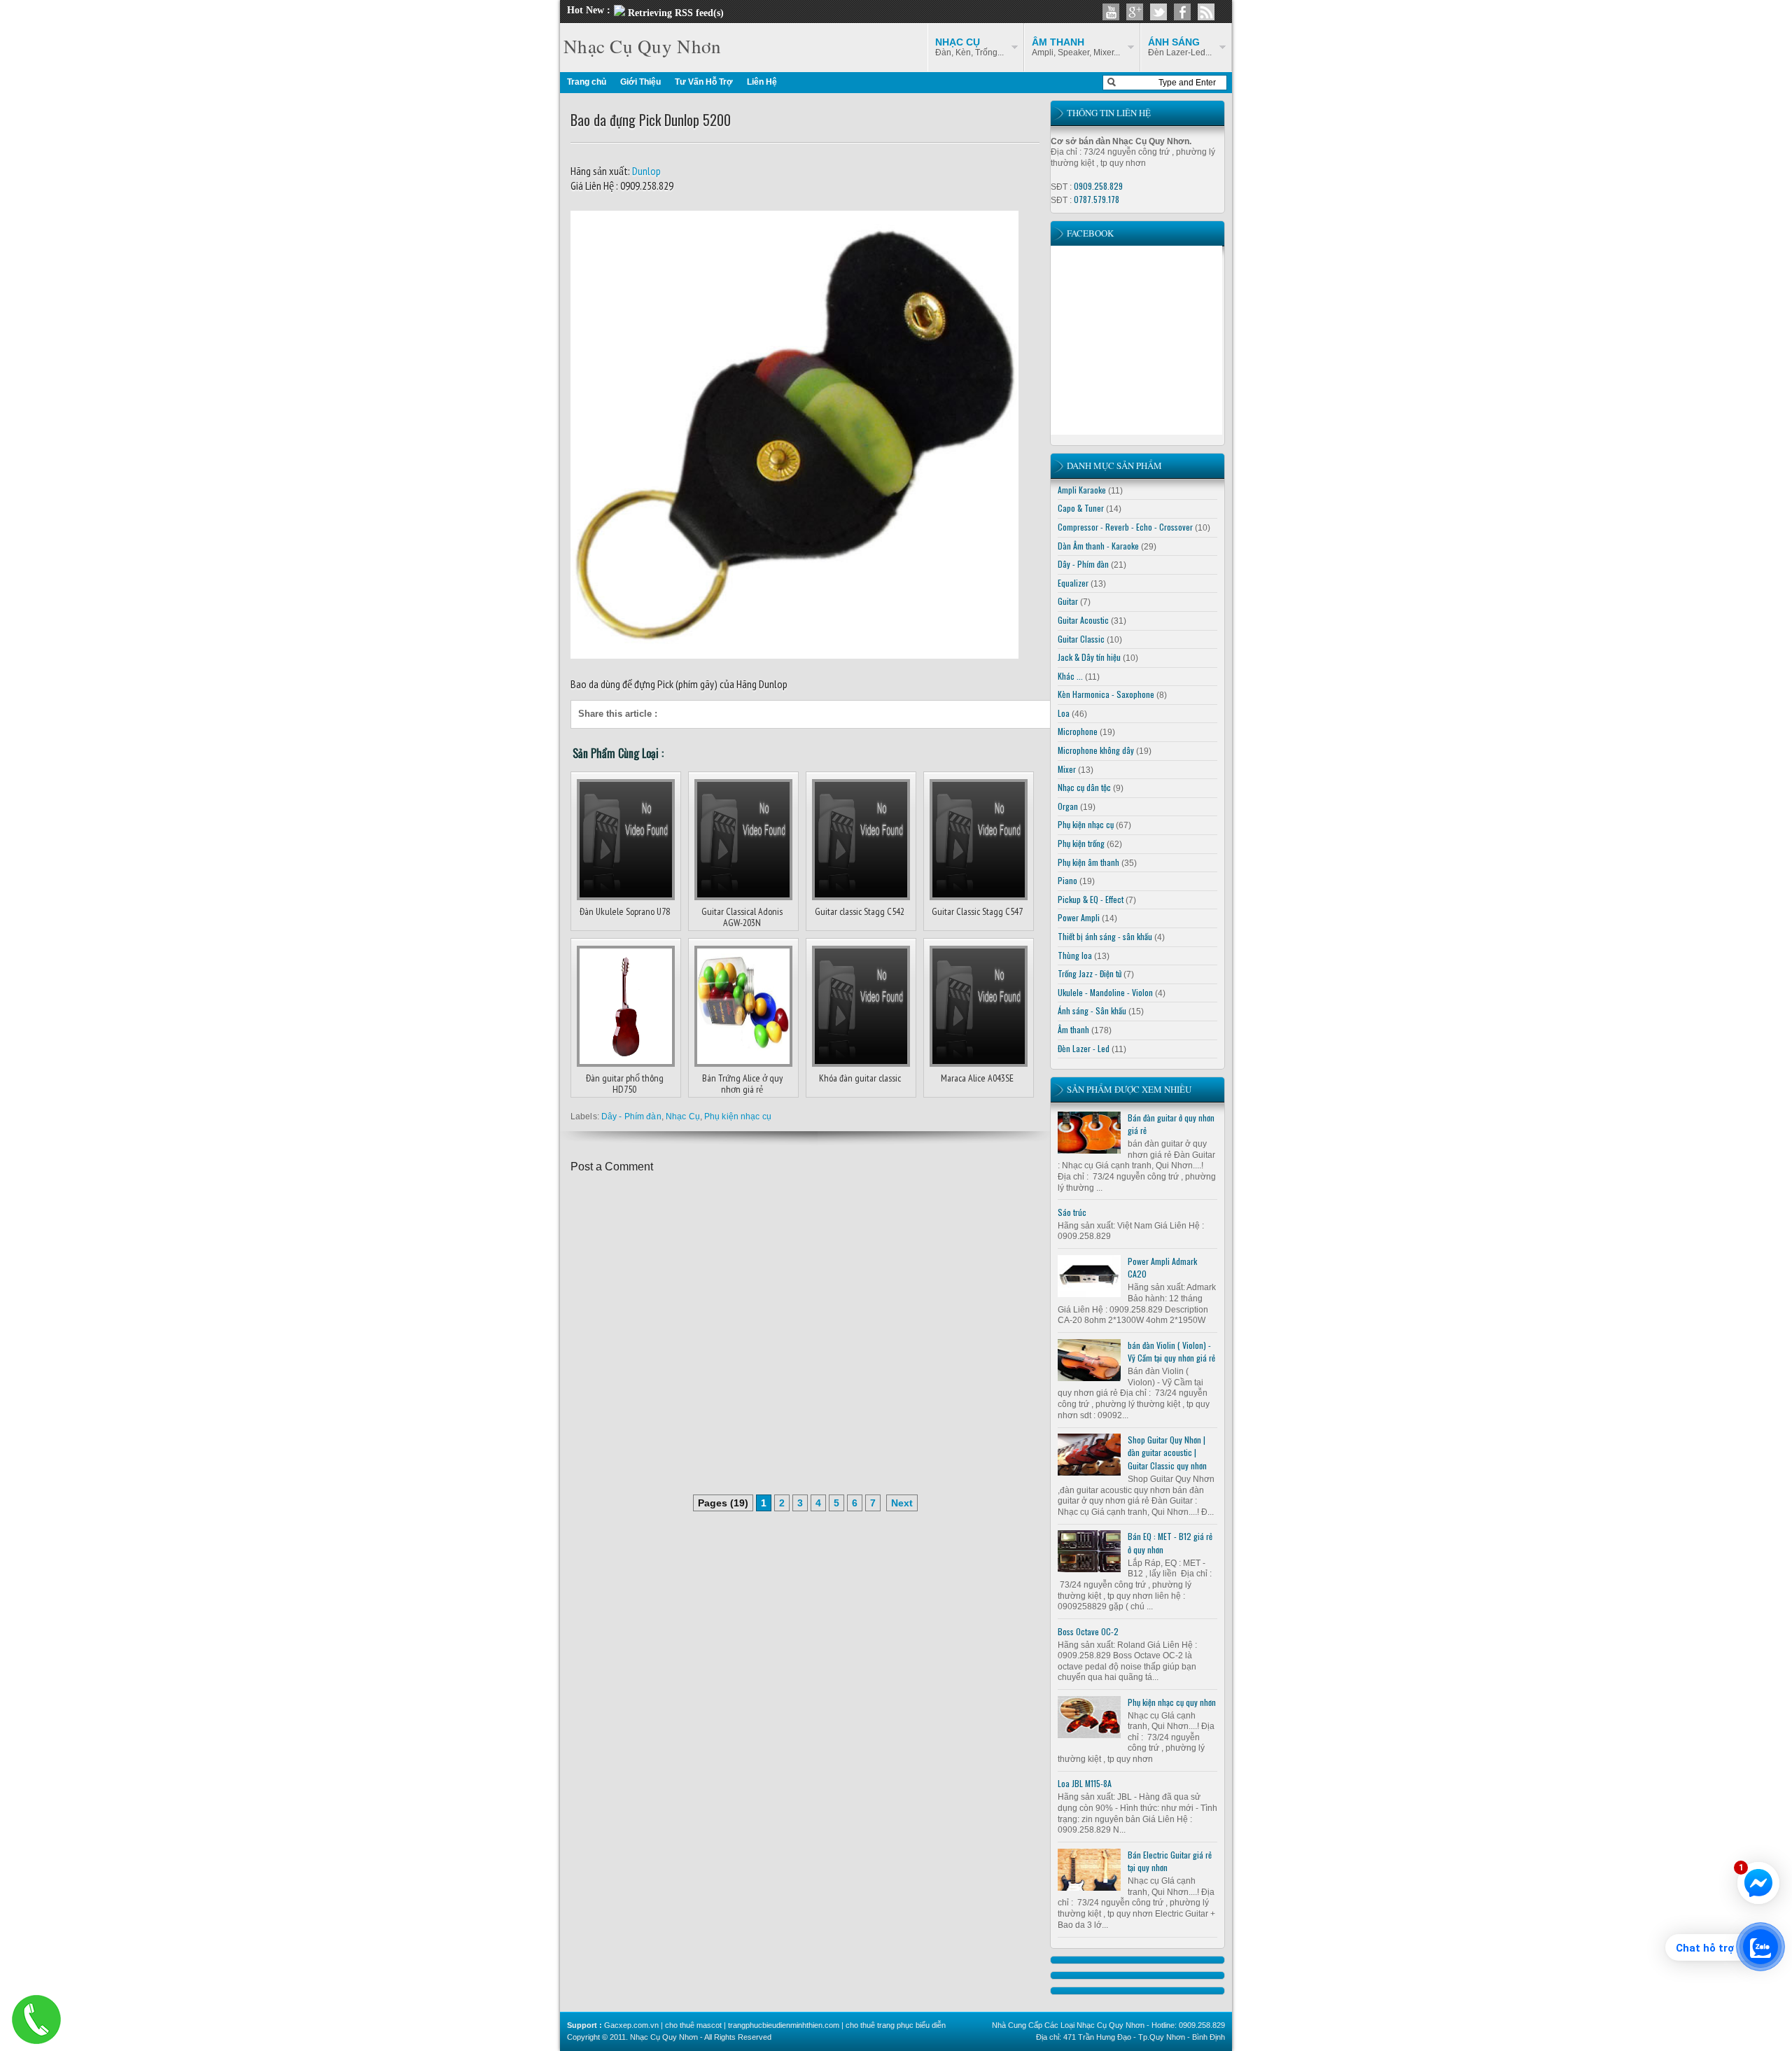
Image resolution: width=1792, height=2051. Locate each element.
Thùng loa (1075, 955)
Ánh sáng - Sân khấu (1092, 1010)
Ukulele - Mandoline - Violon (1105, 992)
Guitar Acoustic (1083, 620)
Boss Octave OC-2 (1088, 1631)
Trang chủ (587, 82)
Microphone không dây (1096, 750)
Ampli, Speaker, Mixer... (1076, 47)
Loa (1064, 713)
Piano (1067, 880)
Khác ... (1070, 676)
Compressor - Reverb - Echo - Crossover (1125, 527)
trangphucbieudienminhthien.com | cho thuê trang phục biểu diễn (837, 2025)
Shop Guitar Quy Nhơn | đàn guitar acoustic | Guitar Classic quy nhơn (1167, 1452)
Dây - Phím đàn (631, 1116)
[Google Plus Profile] (1135, 12)
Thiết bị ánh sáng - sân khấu (1105, 936)
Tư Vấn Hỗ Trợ (704, 82)
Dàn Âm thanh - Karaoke (1098, 546)
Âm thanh (1073, 1029)
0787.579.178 (1097, 199)
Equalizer (1073, 583)
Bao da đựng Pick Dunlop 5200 (651, 120)
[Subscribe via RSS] (1206, 12)
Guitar (1068, 601)
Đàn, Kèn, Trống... (969, 47)
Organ (1068, 806)
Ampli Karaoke (1082, 490)
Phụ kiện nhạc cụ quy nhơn (1172, 1702)
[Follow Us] (1158, 12)
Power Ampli (1079, 917)
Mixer (1067, 769)
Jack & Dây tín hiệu (1089, 657)
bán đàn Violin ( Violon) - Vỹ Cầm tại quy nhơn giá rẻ (1171, 1352)
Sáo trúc (1072, 1212)
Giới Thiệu (640, 82)
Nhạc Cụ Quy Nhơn (642, 46)
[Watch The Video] (1111, 12)
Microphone (1078, 731)
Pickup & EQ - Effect (1091, 899)
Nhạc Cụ (683, 1116)
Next (902, 1503)
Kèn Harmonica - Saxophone (1106, 694)
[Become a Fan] (1182, 12)
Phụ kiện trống (1081, 843)
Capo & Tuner (1081, 508)
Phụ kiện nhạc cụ (738, 1116)
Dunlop (645, 171)
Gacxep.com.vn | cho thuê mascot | (666, 2025)
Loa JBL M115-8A (1085, 1783)
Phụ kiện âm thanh (1088, 862)
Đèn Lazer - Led (1084, 1048)
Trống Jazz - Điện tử (1090, 973)
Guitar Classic (1081, 639)
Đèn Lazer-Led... (1180, 47)
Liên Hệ (762, 82)
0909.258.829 (1098, 186)
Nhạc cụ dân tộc (1084, 787)
